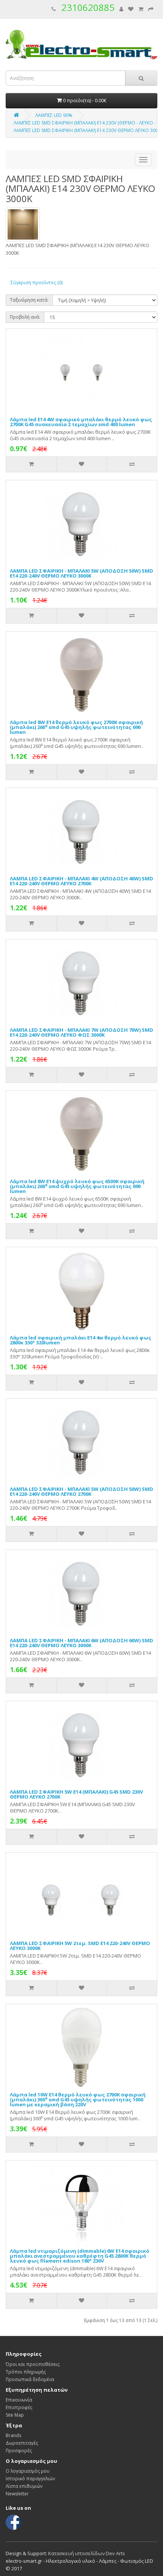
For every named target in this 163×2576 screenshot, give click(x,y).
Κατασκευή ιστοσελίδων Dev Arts (87, 2553)
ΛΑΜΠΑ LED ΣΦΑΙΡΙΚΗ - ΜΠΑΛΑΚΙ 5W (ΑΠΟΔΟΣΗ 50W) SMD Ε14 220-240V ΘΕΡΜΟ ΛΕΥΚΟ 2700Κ (81, 1491)
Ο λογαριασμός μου (28, 2471)
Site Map (15, 2415)
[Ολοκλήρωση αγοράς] (151, 9)
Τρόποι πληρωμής (26, 2372)
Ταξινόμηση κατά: (29, 300)
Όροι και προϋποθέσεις (33, 2364)
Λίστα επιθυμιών (24, 2486)
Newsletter (17, 2494)
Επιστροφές (19, 2407)
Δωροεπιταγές (22, 2443)
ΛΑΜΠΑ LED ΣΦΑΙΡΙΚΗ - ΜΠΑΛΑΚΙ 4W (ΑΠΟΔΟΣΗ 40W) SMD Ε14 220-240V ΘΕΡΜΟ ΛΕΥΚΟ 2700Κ (81, 881)
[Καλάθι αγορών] (141, 9)
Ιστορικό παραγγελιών (30, 2479)
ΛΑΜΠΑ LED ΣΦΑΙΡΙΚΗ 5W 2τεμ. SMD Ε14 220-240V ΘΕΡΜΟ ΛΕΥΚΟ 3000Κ (80, 1946)
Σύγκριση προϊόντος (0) (37, 283)
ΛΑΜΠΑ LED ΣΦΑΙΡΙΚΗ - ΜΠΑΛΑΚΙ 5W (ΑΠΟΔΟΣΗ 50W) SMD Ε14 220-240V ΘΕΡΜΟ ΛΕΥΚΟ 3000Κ (81, 573)
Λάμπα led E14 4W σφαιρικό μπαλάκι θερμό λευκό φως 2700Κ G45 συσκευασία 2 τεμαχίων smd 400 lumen (81, 422)
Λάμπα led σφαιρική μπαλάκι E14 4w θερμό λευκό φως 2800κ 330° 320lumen (81, 1340)
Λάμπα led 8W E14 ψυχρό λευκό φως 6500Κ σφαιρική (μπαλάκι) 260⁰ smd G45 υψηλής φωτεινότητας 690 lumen (77, 1186)
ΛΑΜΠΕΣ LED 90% (54, 115)
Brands (13, 2435)
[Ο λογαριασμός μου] (121, 9)
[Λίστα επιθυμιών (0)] (131, 9)
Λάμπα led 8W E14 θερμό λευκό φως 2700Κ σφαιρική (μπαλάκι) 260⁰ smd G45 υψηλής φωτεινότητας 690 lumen (76, 727)
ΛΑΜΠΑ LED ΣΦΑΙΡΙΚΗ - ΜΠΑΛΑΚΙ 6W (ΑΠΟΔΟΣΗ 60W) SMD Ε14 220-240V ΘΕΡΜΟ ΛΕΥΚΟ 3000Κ (81, 1643)
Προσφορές (19, 2451)
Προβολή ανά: (25, 317)
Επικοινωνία (19, 2400)
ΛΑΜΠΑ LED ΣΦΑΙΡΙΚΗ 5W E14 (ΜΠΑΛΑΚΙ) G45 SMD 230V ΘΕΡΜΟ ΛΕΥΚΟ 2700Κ (76, 1794)
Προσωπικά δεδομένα (30, 2379)
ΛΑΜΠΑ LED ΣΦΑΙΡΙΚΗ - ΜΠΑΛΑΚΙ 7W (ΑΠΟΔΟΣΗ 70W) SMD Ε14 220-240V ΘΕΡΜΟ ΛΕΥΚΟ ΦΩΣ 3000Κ (81, 1032)
